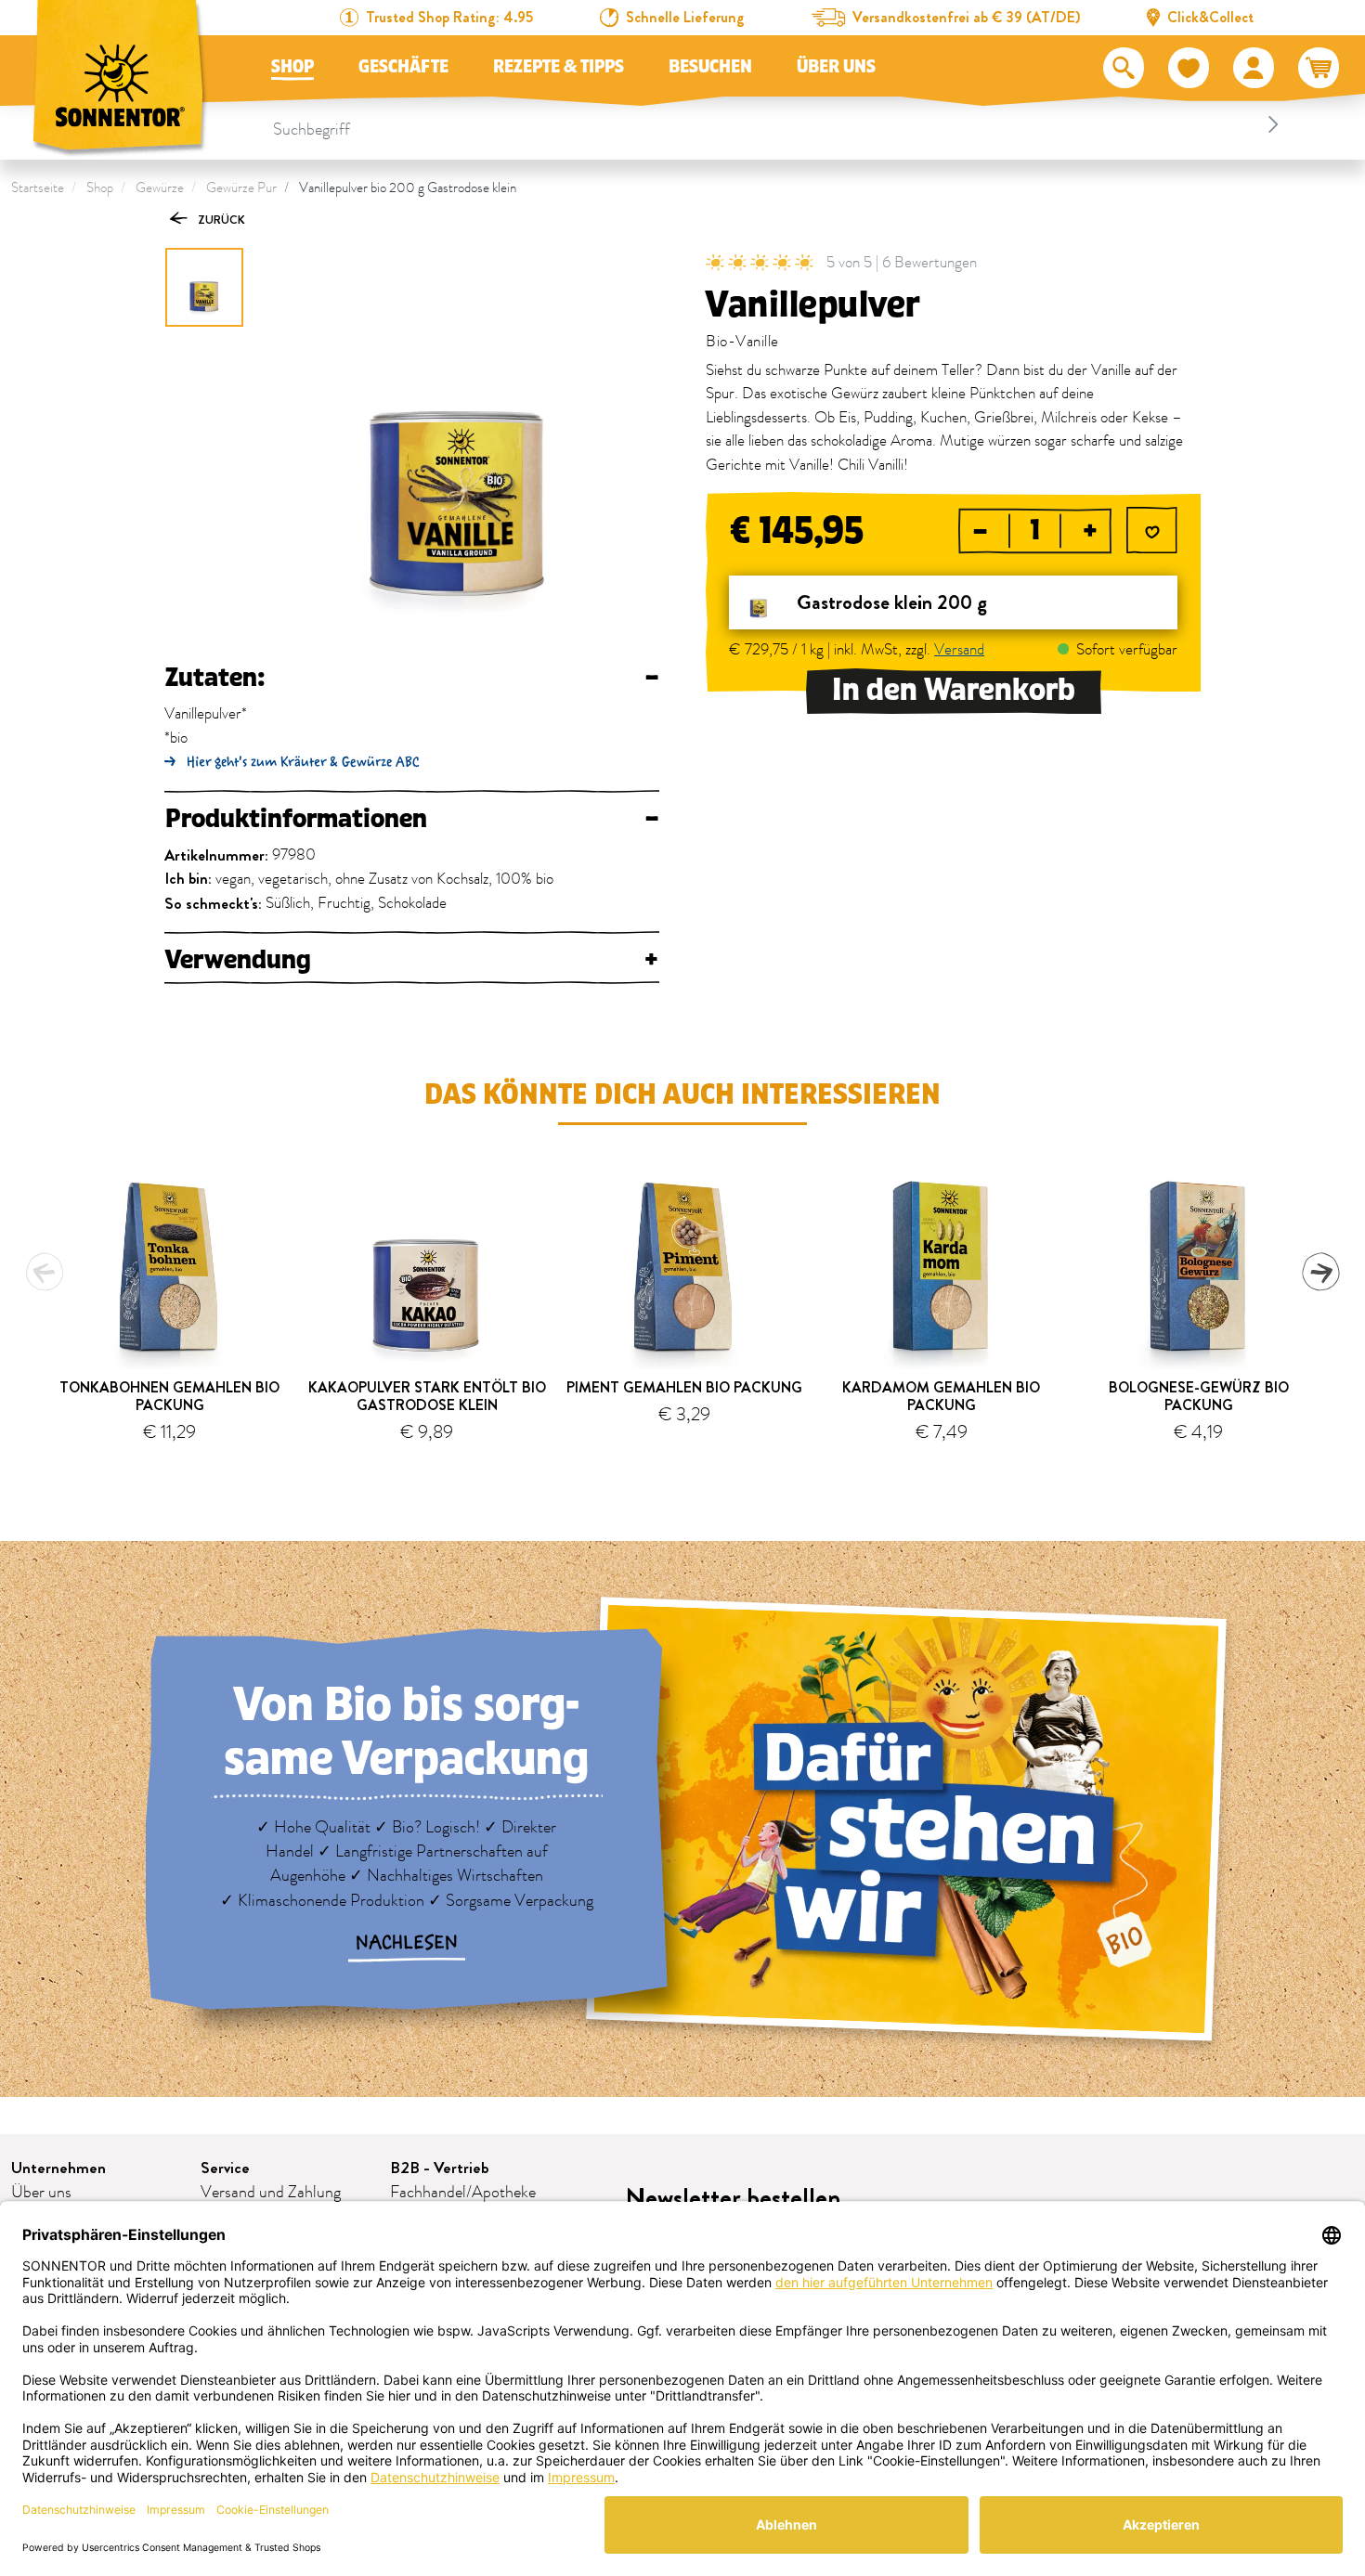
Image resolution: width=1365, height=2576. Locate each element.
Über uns (836, 67)
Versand (959, 650)
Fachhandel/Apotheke (463, 2193)
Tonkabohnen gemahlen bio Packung (169, 1396)
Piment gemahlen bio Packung (684, 1387)
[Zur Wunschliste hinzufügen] (1152, 532)
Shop (292, 67)
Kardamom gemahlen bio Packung (941, 1396)
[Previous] (45, 1272)
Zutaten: (412, 678)
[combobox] (779, 124)
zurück (220, 220)
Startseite (38, 188)
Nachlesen (407, 1943)
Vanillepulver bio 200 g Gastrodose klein (408, 188)
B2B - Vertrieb (440, 2168)
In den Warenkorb (954, 690)
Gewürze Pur (241, 188)
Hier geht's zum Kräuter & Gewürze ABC (303, 762)
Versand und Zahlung (271, 2193)
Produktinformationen (412, 819)
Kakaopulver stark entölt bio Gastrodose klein (427, 1396)
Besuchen (710, 67)
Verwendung (412, 960)
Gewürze (160, 188)
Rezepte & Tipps (559, 67)
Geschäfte (403, 67)
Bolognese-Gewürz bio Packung (1199, 1396)
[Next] (1320, 1272)
